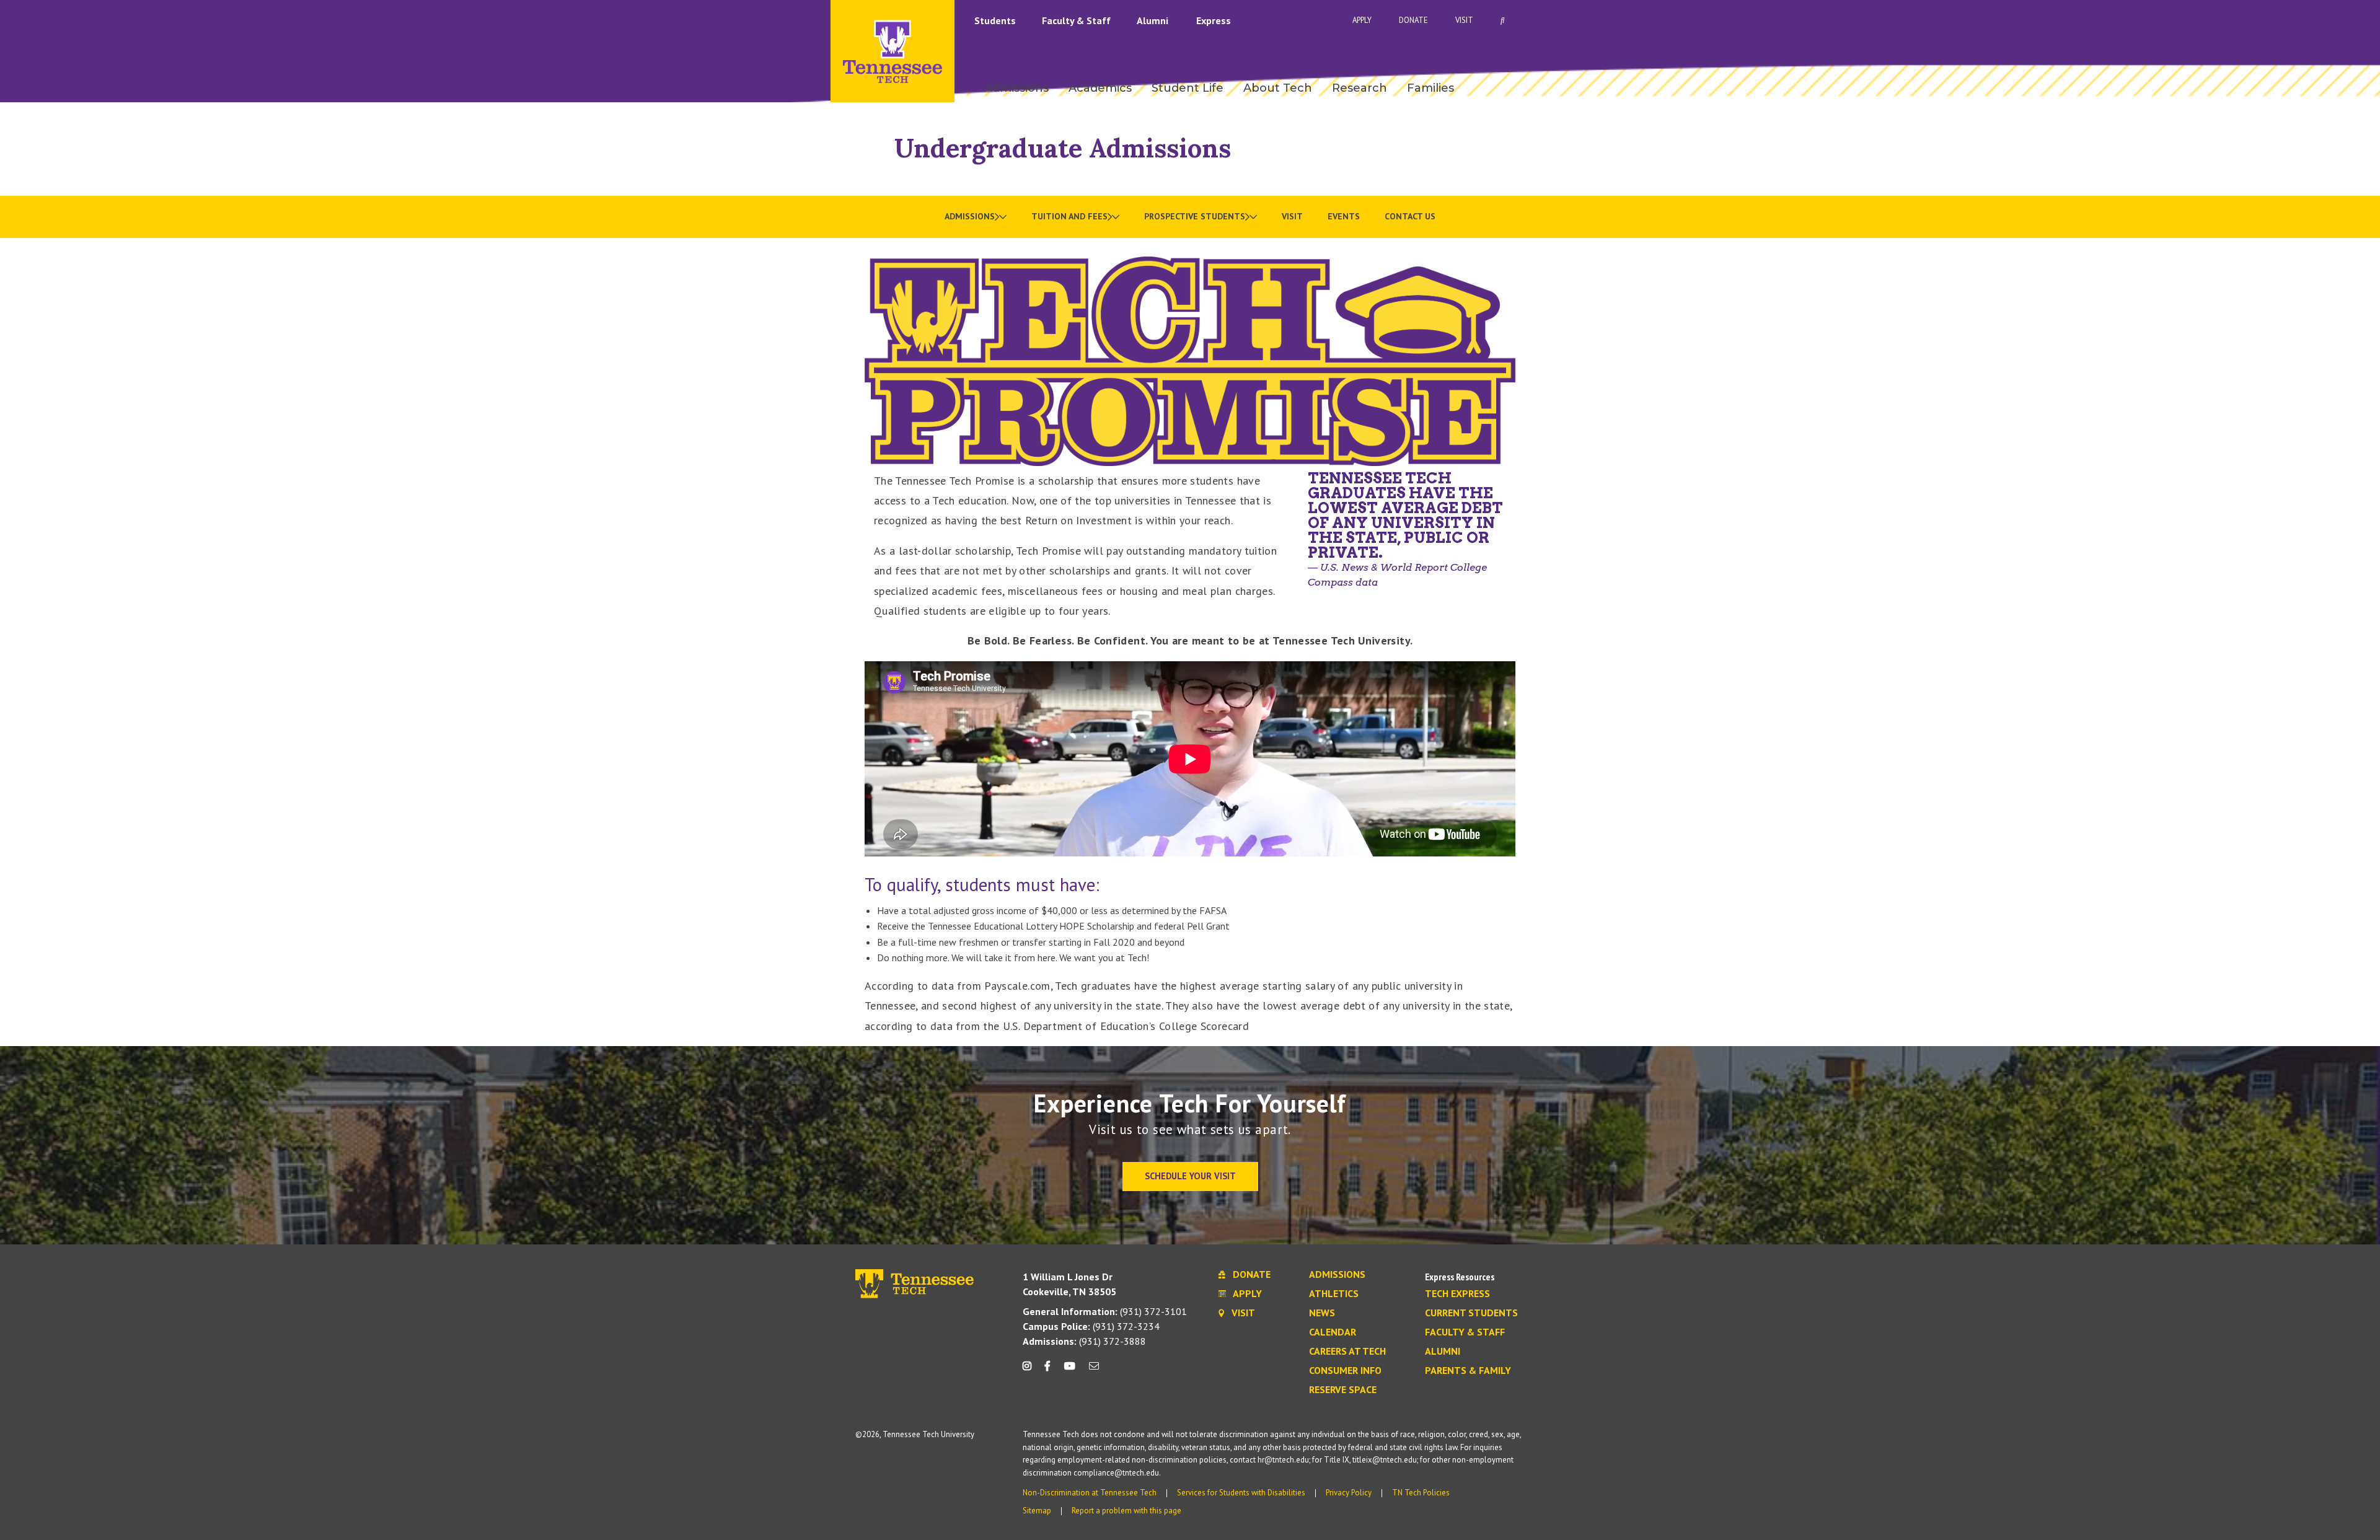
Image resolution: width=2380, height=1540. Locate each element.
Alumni (1154, 20)
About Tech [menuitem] (1278, 88)
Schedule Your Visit (1190, 1176)
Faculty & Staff (1078, 20)
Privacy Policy (1349, 1493)
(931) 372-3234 (1091, 1326)
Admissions (1337, 1275)
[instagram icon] (1030, 1371)
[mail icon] (1094, 1371)
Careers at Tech (1347, 1352)
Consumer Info (1345, 1371)
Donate (1413, 20)
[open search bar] (1503, 20)
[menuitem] (976, 217)
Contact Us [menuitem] (1410, 216)
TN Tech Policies (1421, 1493)
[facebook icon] (1047, 1371)
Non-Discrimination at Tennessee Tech (1090, 1493)
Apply (1362, 20)
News (1322, 1313)
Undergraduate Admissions (1063, 148)
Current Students (1471, 1313)
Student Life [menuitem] (1188, 88)
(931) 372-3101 (1105, 1311)
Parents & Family (1468, 1371)
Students (996, 20)
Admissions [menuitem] (1016, 88)
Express (1214, 20)
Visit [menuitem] (1292, 216)
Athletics (1334, 1294)
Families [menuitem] (1430, 88)
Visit (1464, 20)
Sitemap (1037, 1511)
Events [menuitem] (1344, 216)
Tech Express (1457, 1294)
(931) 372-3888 (1084, 1341)
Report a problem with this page (1126, 1511)
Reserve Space (1343, 1390)
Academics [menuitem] (1100, 88)
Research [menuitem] (1360, 88)
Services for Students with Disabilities (1241, 1493)
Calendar (1333, 1332)
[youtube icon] (1070, 1371)
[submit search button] (1720, 20)
